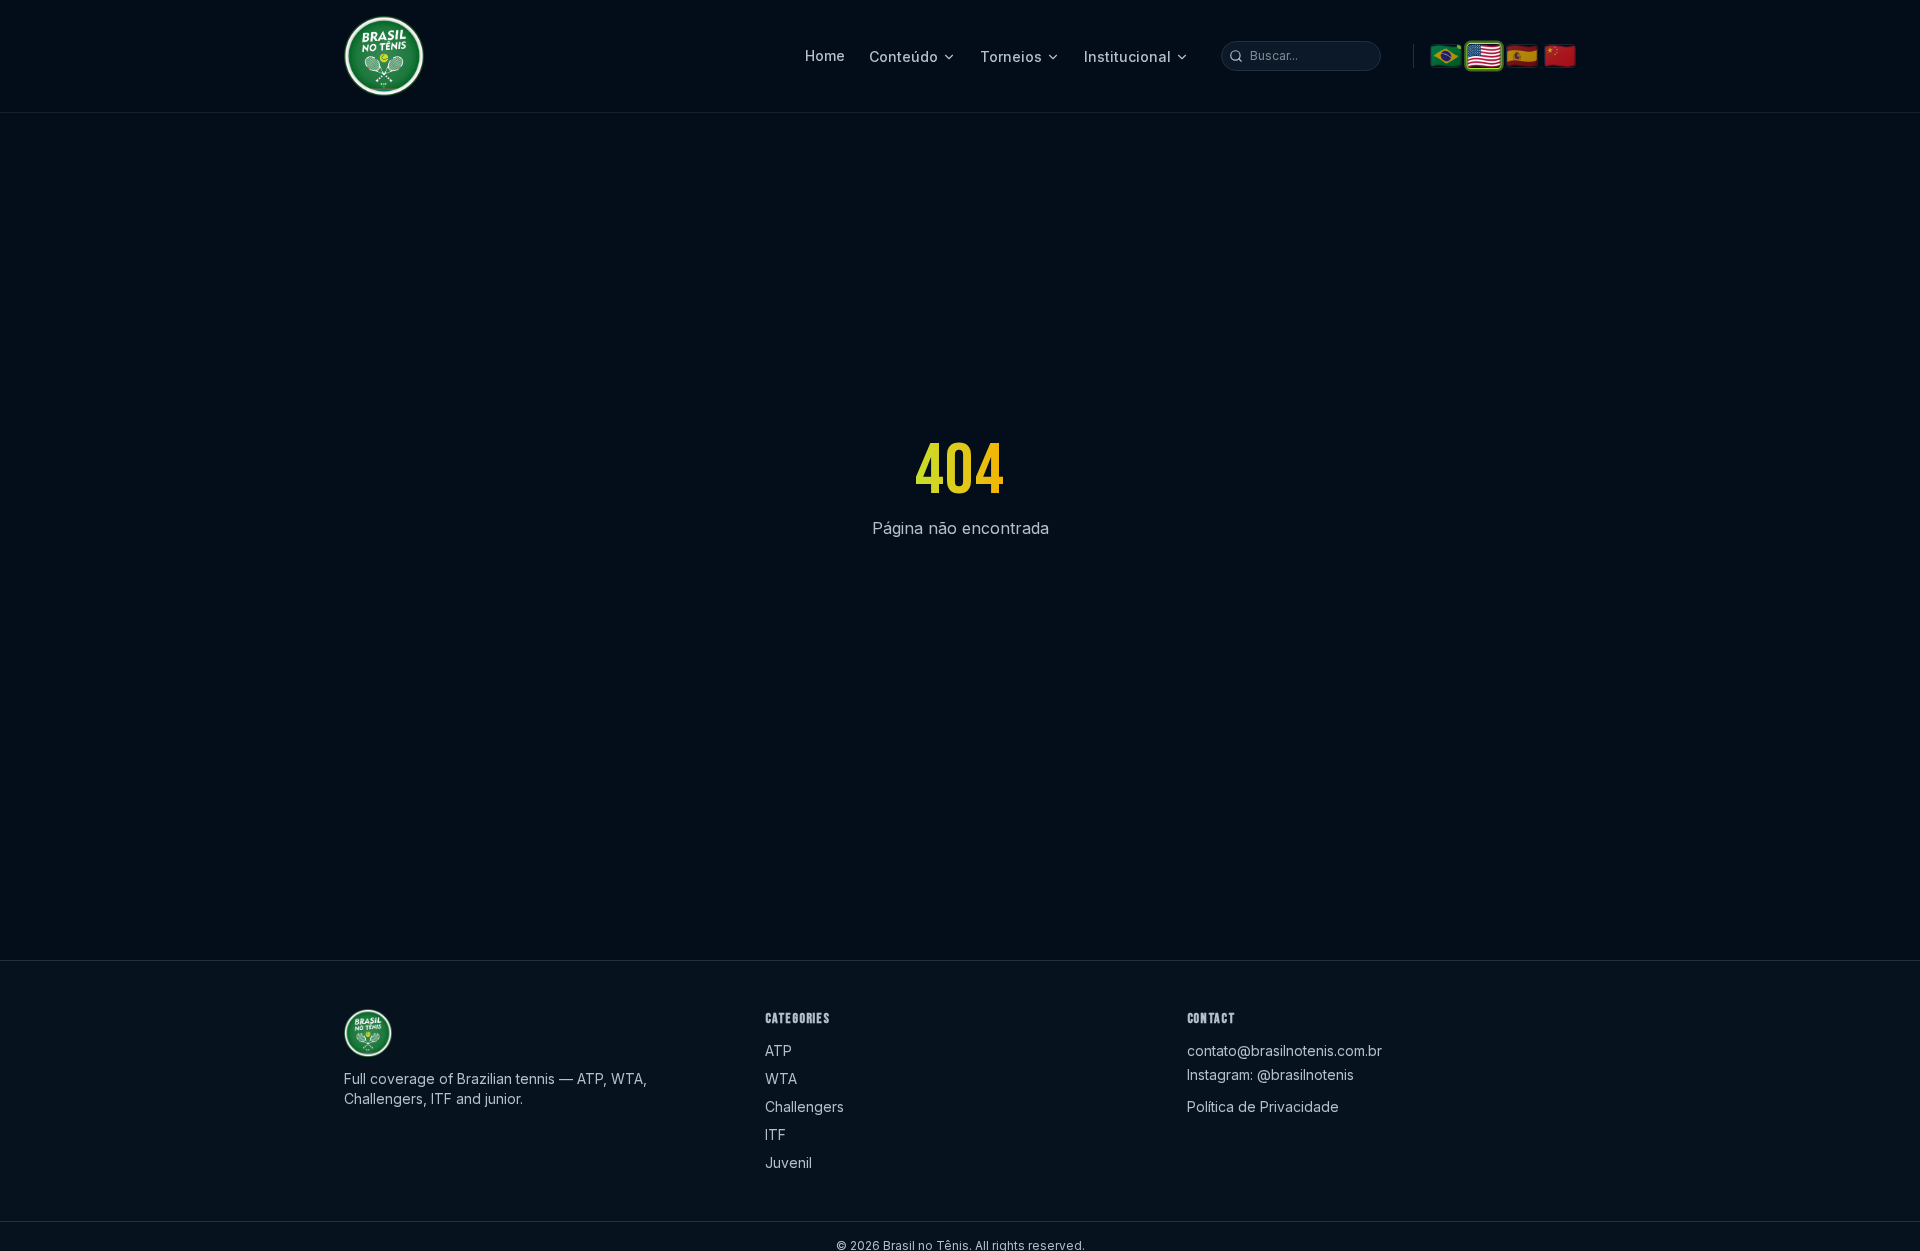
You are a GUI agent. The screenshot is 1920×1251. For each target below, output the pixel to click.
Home (825, 55)
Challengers (804, 1106)
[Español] (1522, 56)
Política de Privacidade (1263, 1106)
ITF (775, 1134)
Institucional (1127, 56)
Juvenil (788, 1162)
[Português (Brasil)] (1446, 56)
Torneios (1011, 56)
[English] (1483, 56)
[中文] (1560, 56)
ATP (778, 1050)
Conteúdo (903, 56)
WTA (781, 1078)
